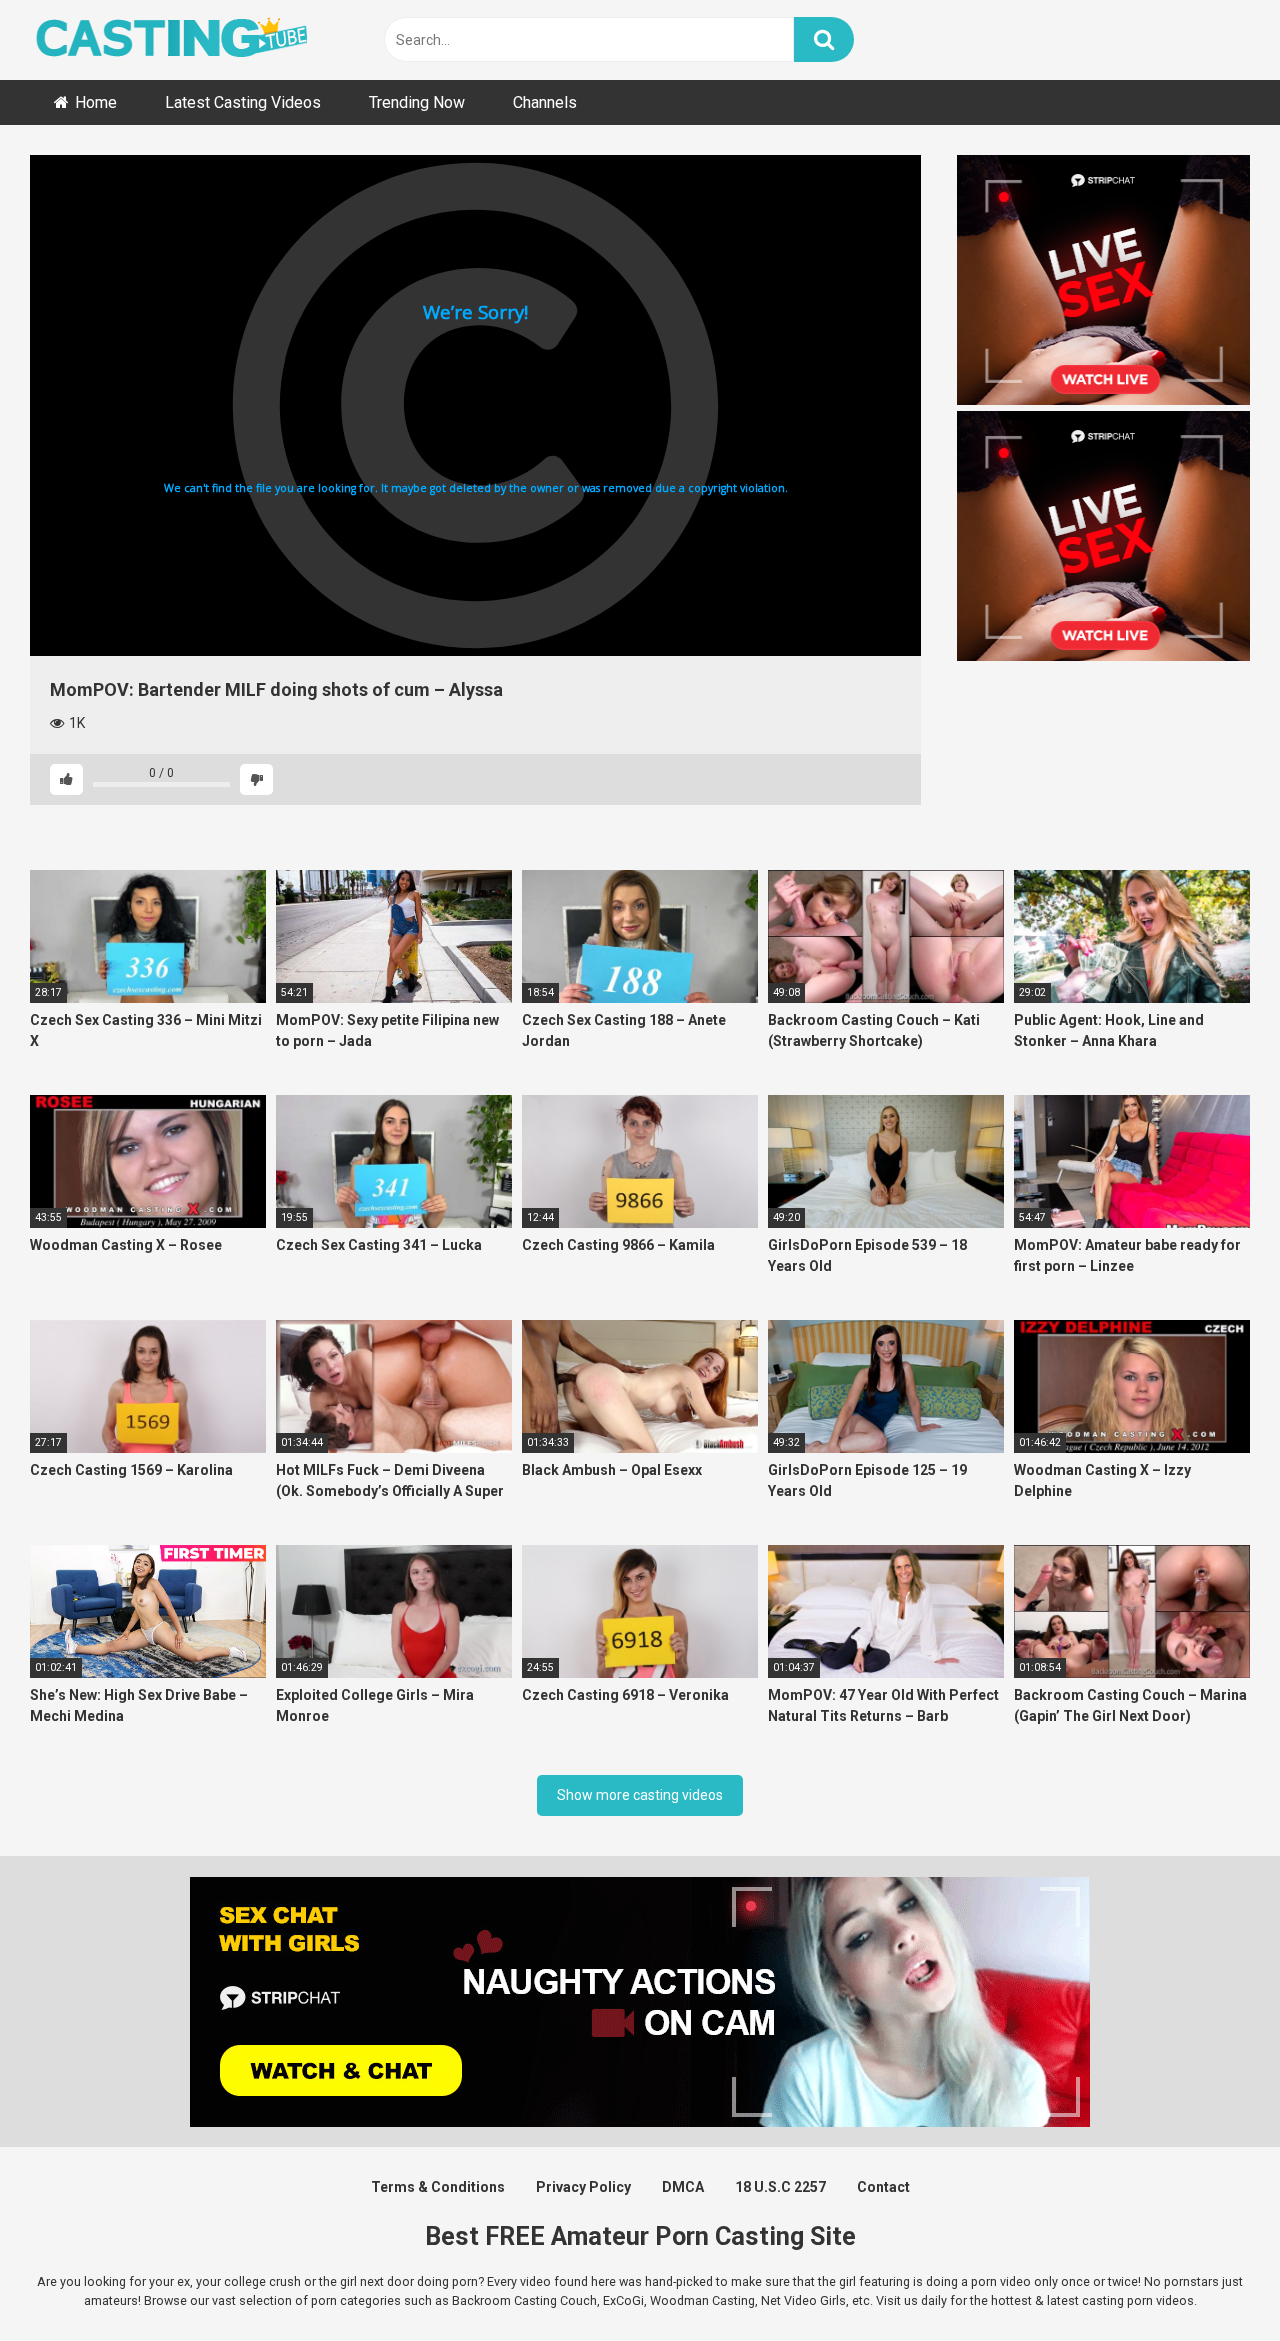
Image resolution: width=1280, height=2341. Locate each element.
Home (96, 102)
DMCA (683, 2187)
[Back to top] (1213, 2280)
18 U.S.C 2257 (780, 2187)
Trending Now (417, 102)
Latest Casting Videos (243, 102)
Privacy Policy (583, 2187)
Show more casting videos (640, 1795)
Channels (545, 102)
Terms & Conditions (438, 2187)
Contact (883, 2187)
